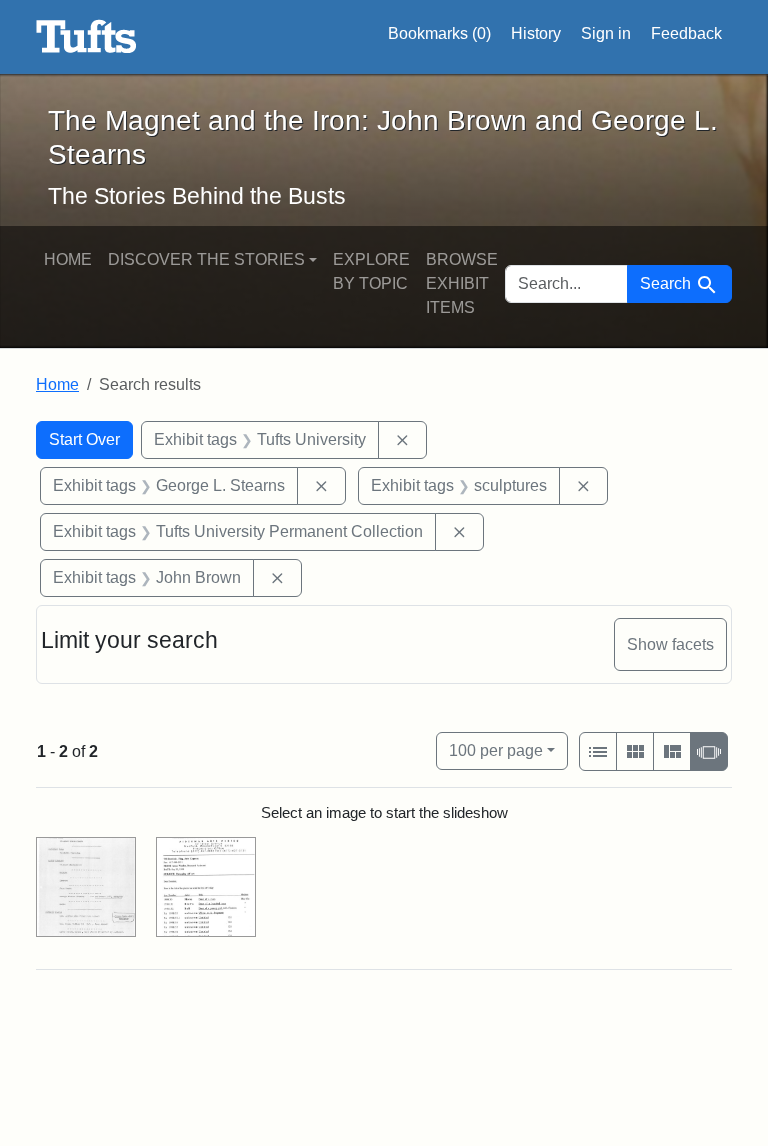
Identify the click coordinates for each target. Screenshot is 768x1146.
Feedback (686, 33)
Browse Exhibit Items (462, 283)
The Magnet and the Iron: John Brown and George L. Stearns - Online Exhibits (86, 37)
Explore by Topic (371, 271)
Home (68, 259)
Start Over (84, 439)
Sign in (606, 33)
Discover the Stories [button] (206, 259)
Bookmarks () (439, 33)
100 (496, 750)
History (536, 33)
